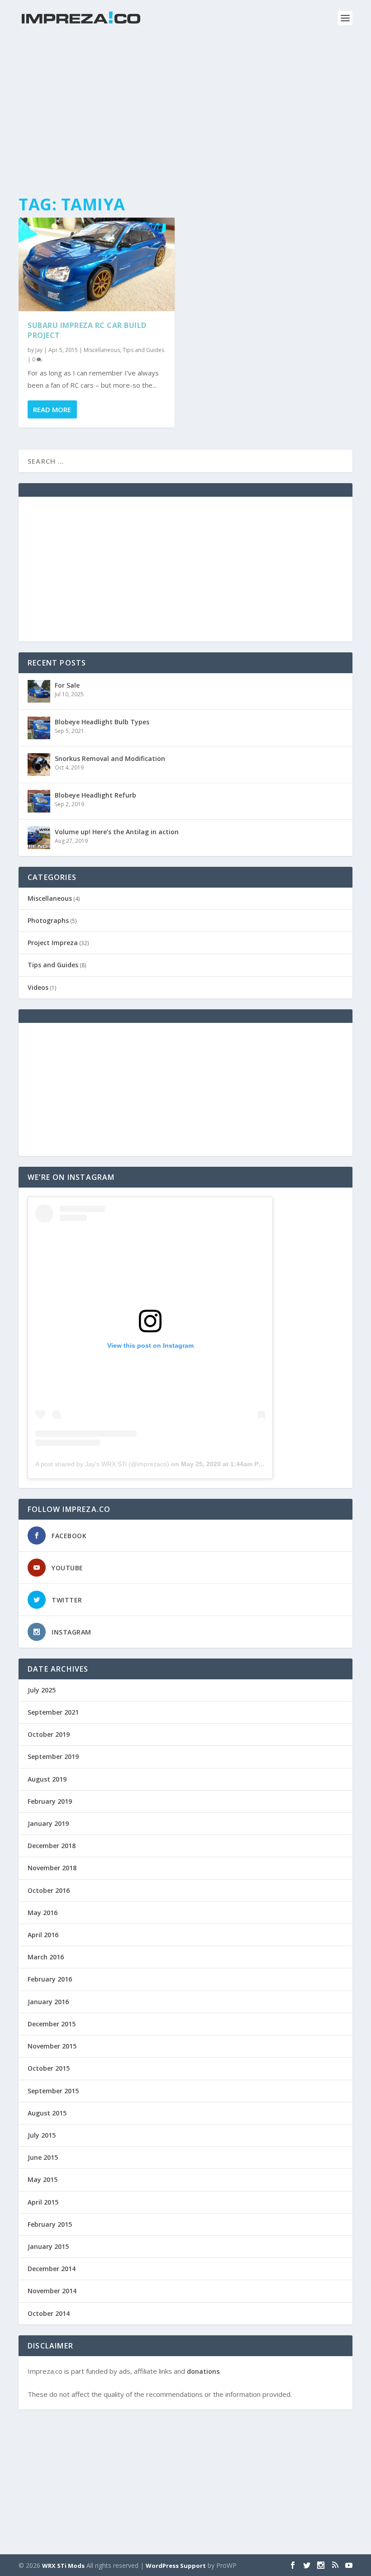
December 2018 (52, 1846)
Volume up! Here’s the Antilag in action (117, 832)
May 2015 (43, 2179)
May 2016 (43, 1913)
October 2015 (49, 2068)
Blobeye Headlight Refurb (95, 795)
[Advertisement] (185, 118)
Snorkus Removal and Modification (110, 758)
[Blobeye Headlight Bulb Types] (39, 728)
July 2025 (42, 1690)
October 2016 (49, 1890)
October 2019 (49, 1734)
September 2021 (53, 1712)
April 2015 (43, 2202)
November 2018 (52, 1868)
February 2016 (50, 1979)
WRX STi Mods (63, 2566)
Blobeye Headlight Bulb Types (102, 722)
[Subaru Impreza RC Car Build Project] (97, 264)
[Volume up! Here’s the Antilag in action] (39, 838)
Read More (52, 409)
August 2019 (47, 1779)
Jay (39, 350)
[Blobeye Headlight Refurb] (39, 801)
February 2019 (50, 1801)
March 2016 (46, 1957)
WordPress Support (176, 2566)
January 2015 (48, 2246)
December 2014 (52, 2269)
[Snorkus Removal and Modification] (39, 765)
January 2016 (48, 2002)
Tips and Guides (143, 350)
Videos (38, 987)
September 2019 (53, 1756)
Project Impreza (53, 943)
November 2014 (52, 2291)
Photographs (48, 920)
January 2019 (48, 1823)
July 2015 (42, 2135)
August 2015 (47, 2113)
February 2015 (50, 2224)
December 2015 (52, 2024)
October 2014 (49, 2313)
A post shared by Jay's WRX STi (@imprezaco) (102, 1464)
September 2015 (53, 2091)
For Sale (67, 685)
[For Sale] (39, 691)
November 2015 (52, 2046)
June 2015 (43, 2157)
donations (203, 2371)
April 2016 (43, 1935)
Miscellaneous (102, 350)
